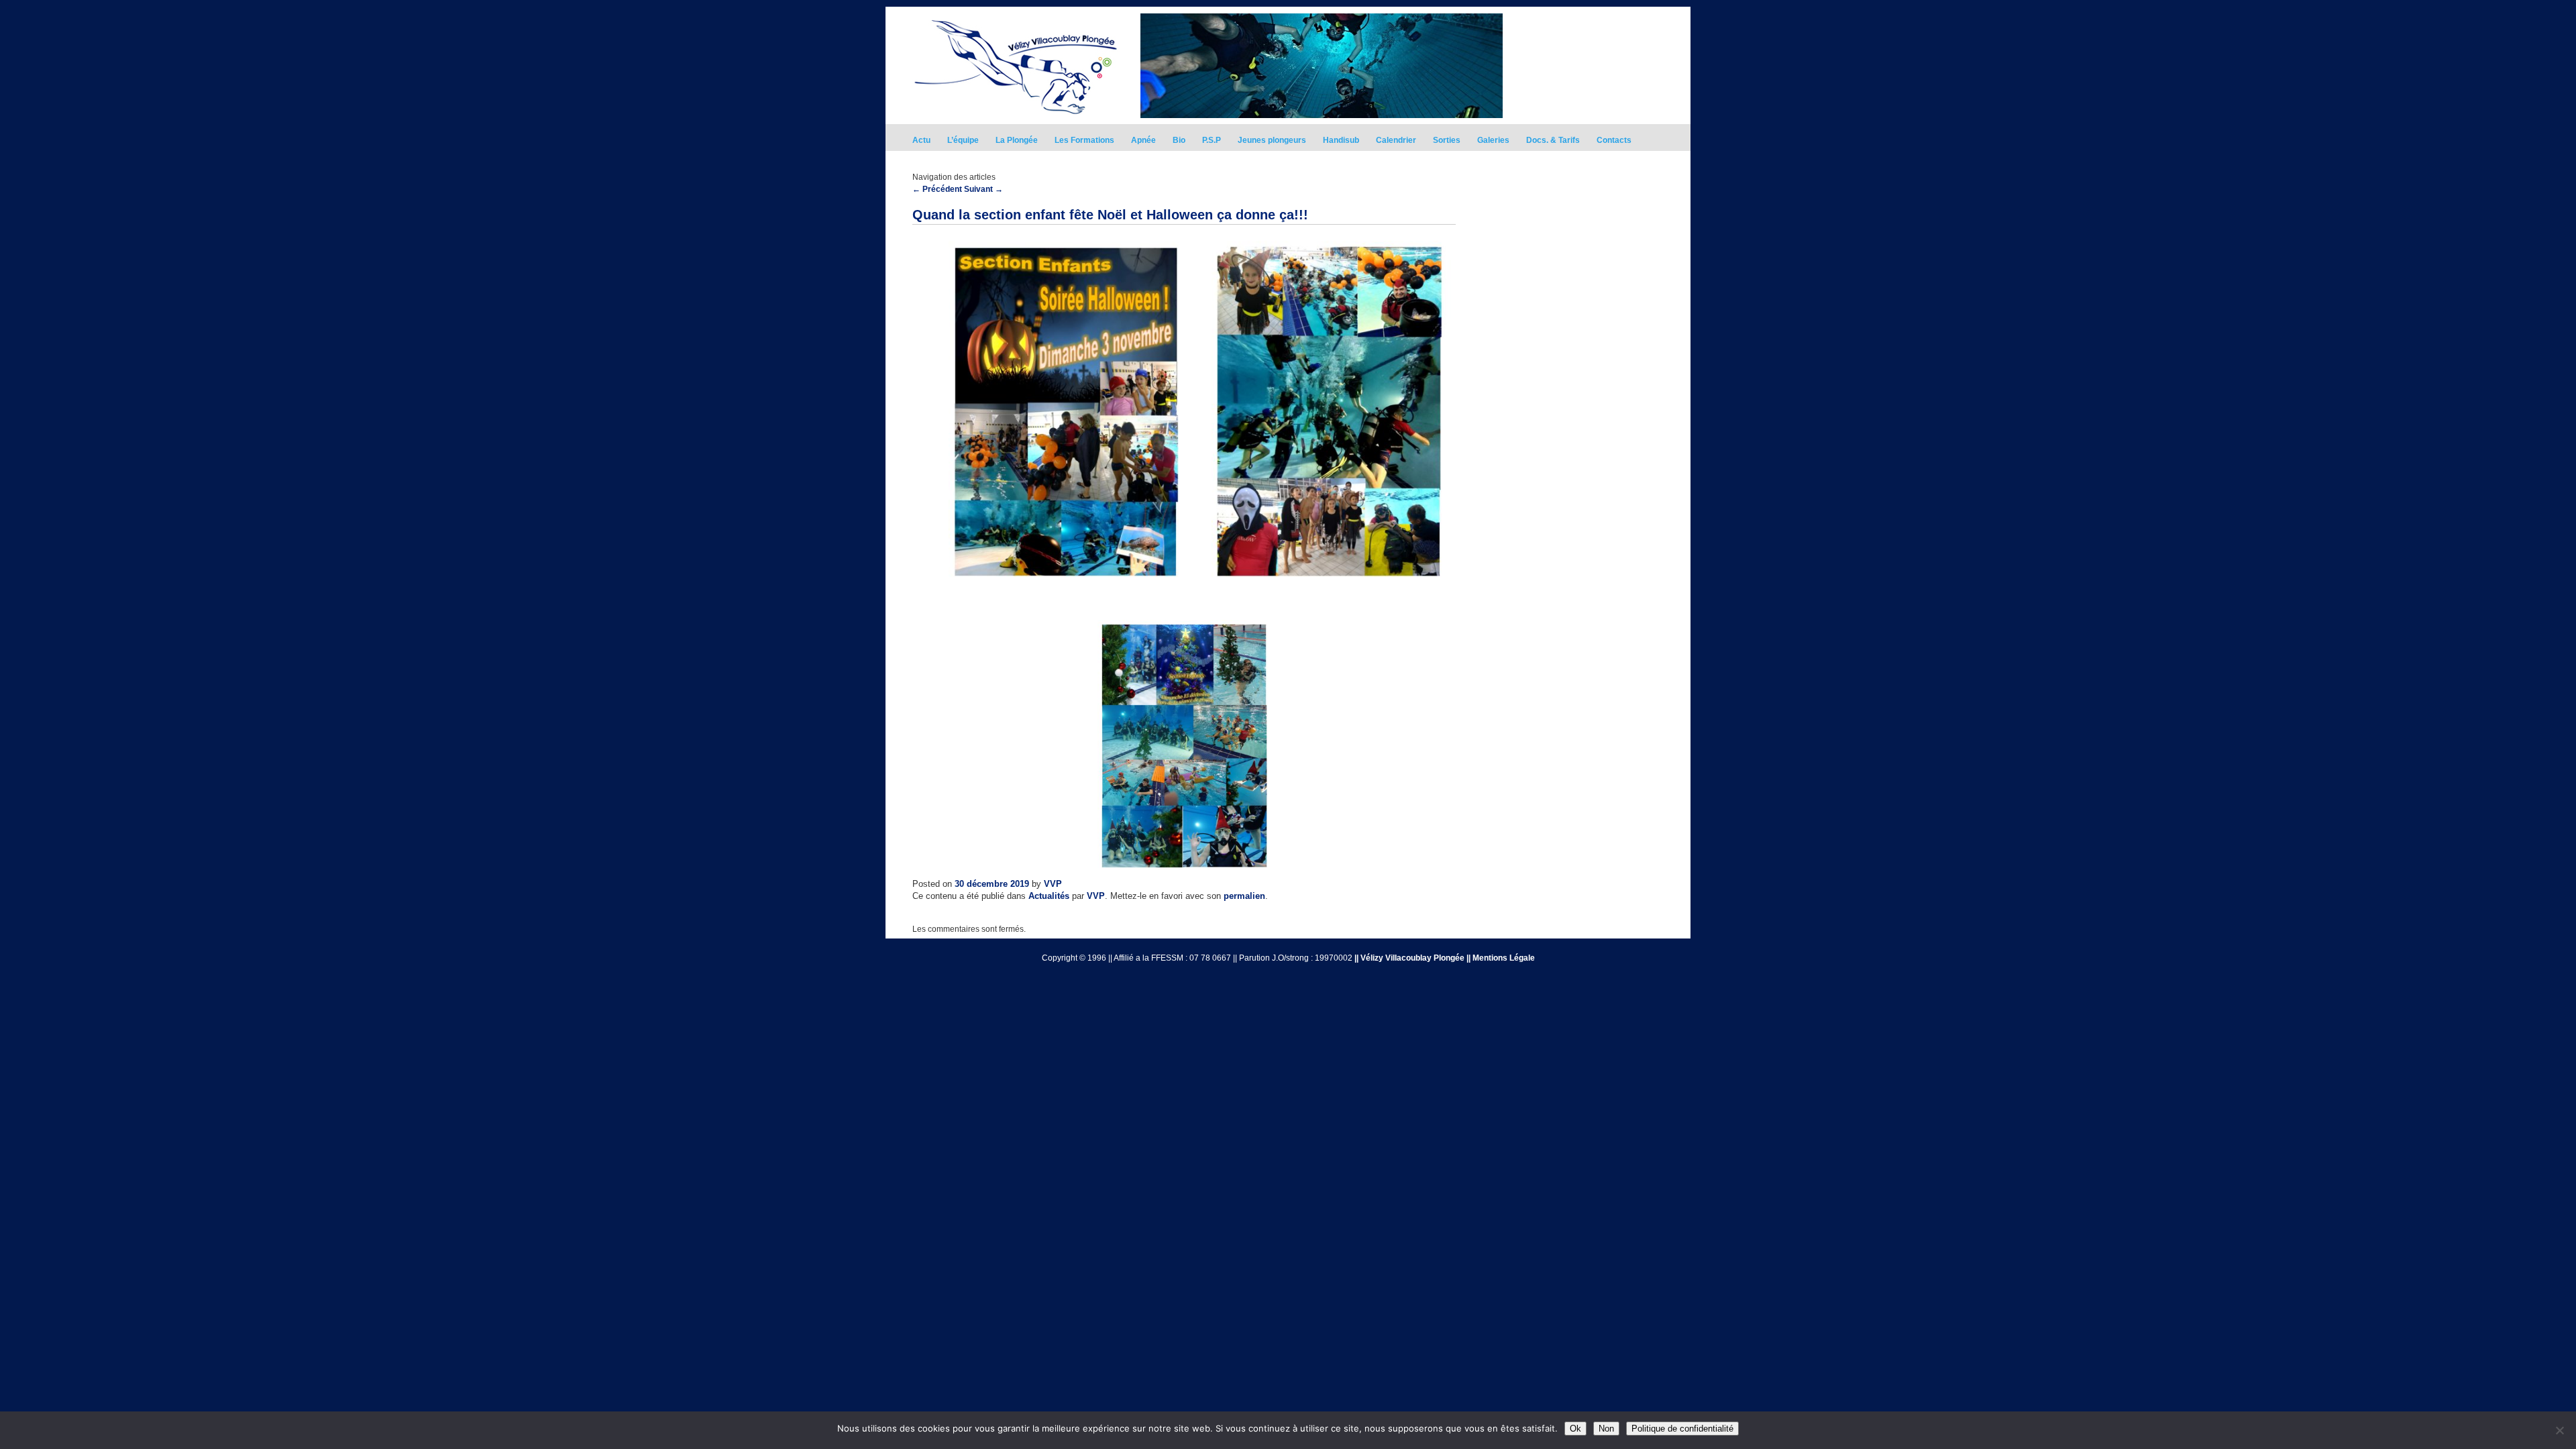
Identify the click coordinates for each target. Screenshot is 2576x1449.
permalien (1244, 896)
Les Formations (1084, 140)
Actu (921, 140)
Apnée (1143, 140)
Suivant (983, 189)
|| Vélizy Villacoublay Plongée (1409, 958)
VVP (1053, 884)
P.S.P (1212, 140)
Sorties (1447, 140)
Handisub (1341, 140)
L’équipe (963, 140)
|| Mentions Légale (1501, 958)
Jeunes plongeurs (1272, 140)
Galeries (1493, 140)
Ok (1575, 1429)
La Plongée (1017, 140)
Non (1606, 1429)
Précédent (937, 189)
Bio (1179, 140)
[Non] (2559, 1430)
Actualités (1049, 896)
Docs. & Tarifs (1553, 140)
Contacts (1614, 140)
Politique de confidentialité (1682, 1429)
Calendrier (1396, 140)
